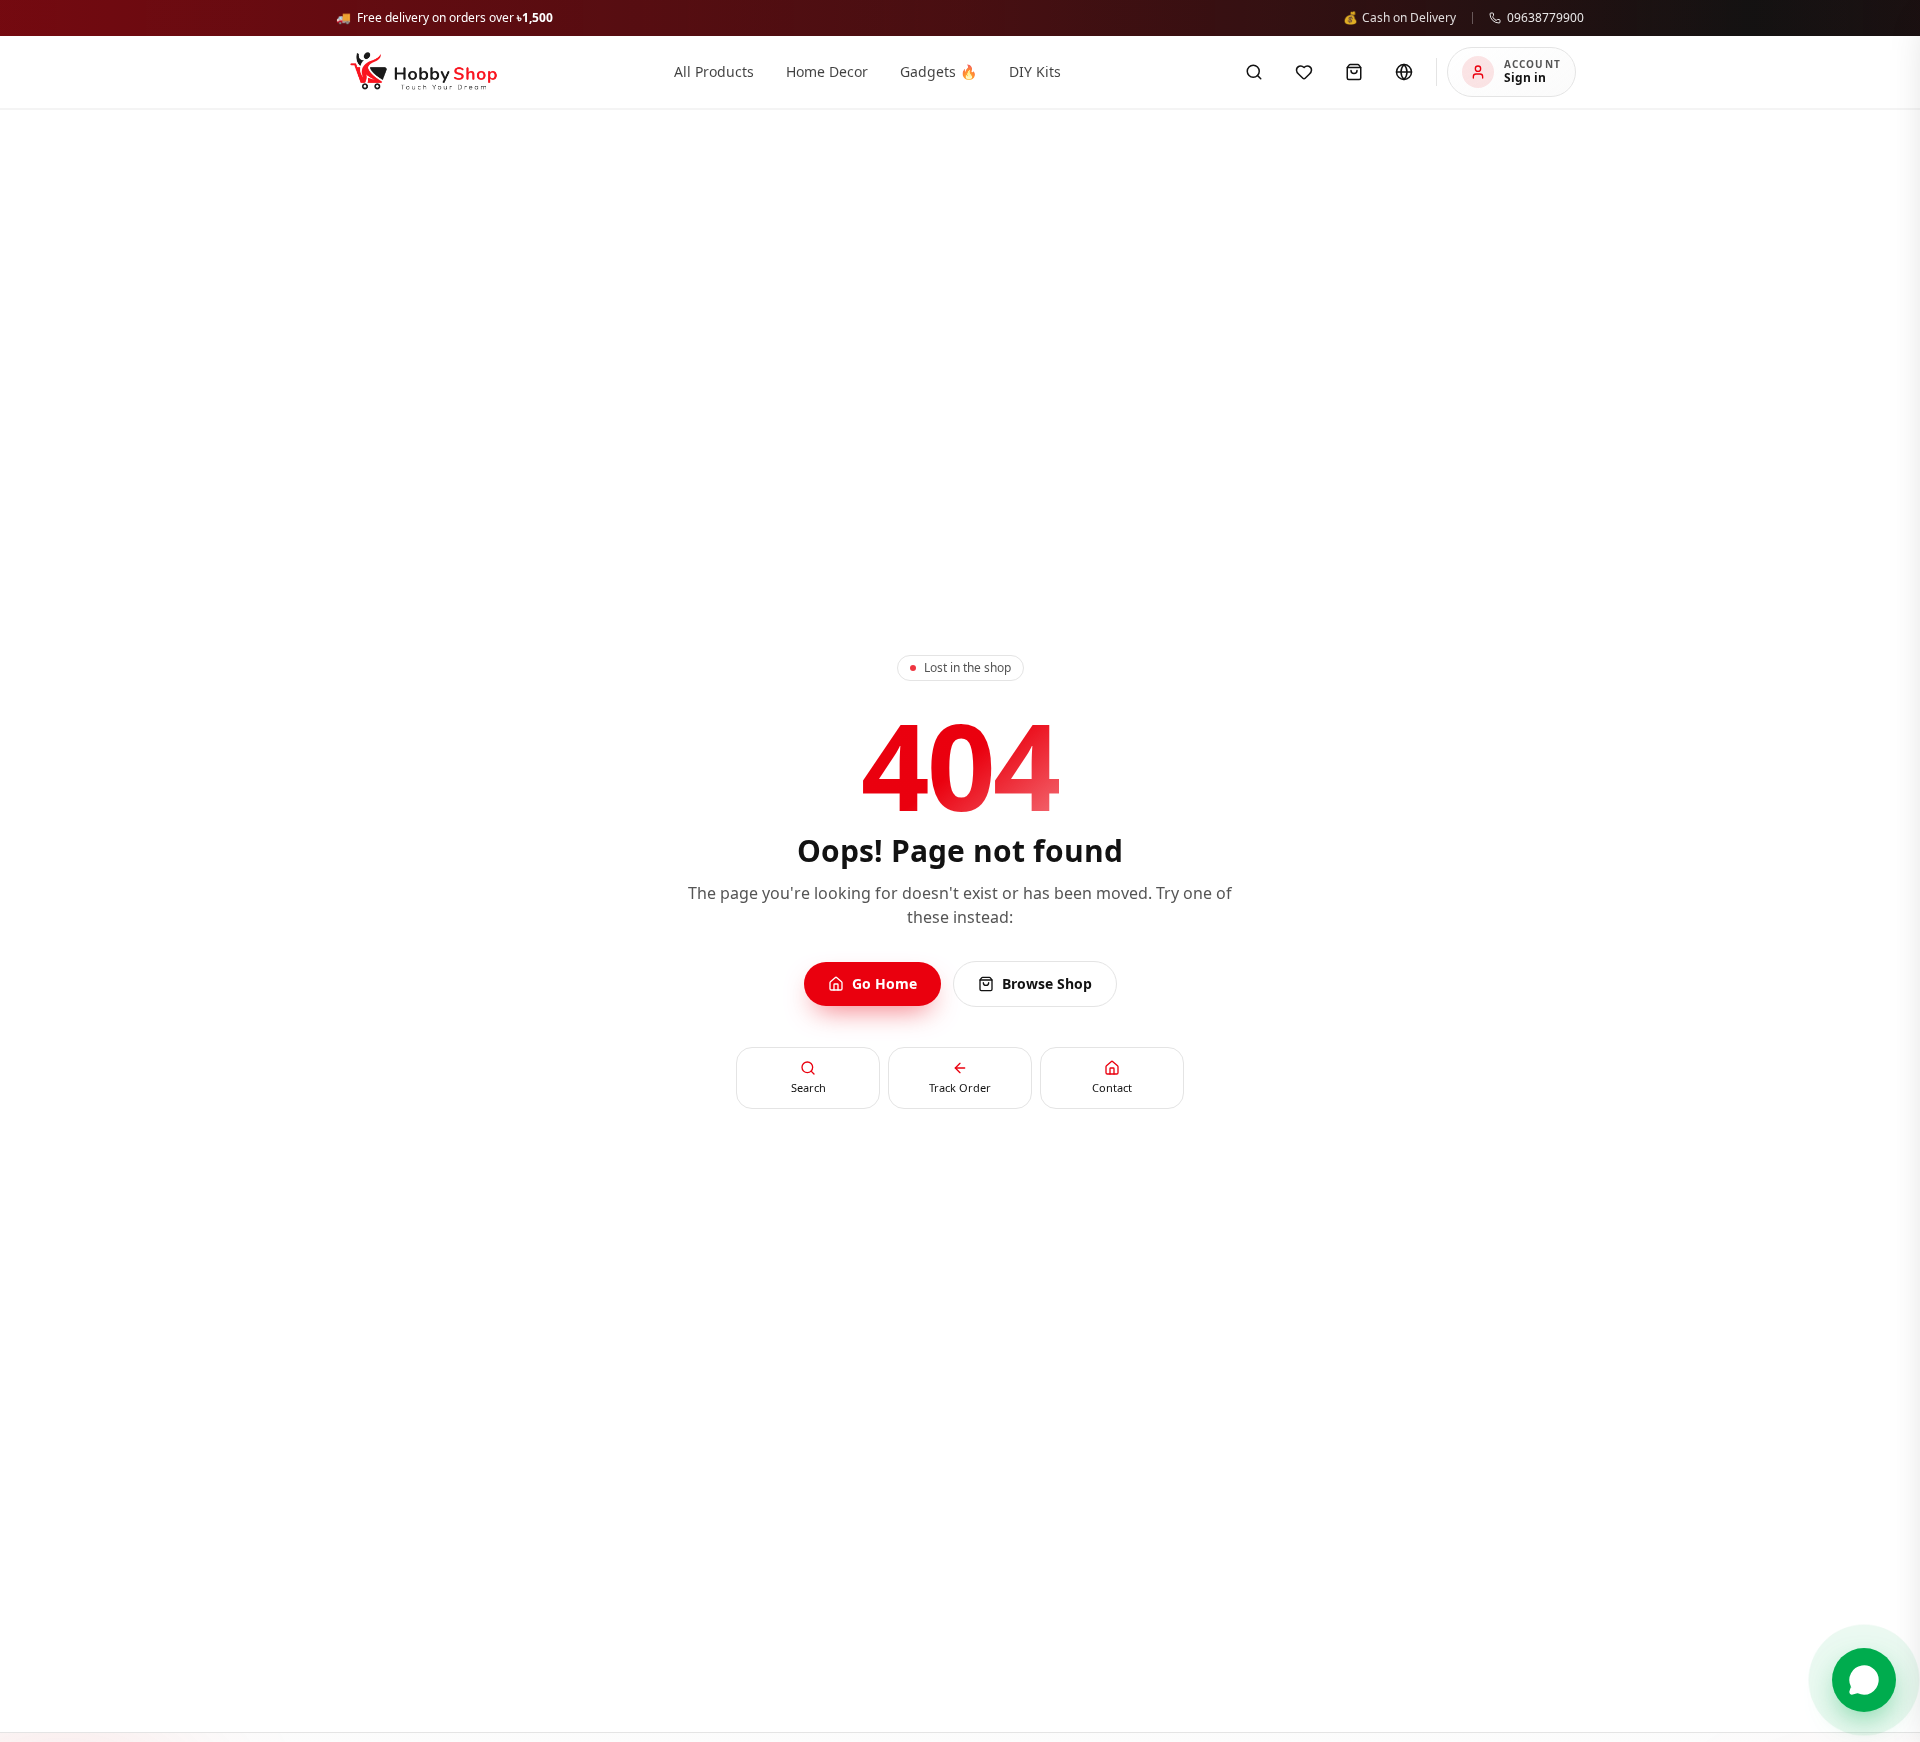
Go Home (884, 983)
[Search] (1254, 72)
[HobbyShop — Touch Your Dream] (423, 72)
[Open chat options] (1864, 1680)
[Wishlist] (1304, 72)
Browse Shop (1047, 983)
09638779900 (1545, 17)
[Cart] (1354, 72)
